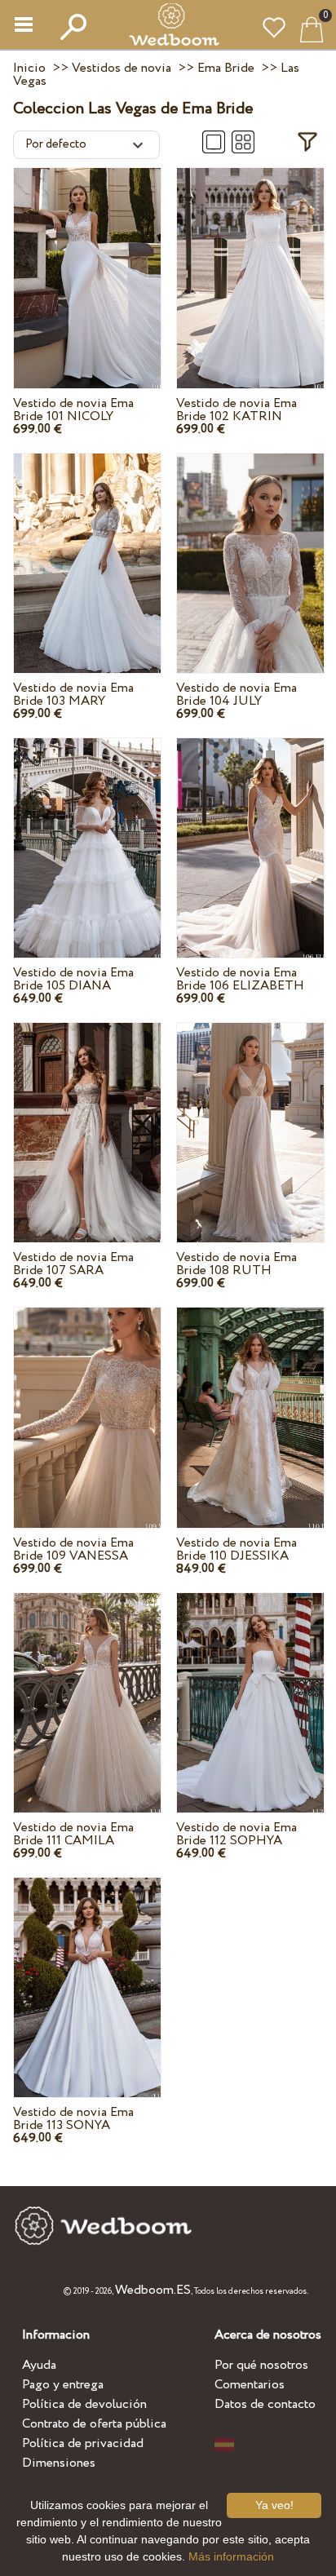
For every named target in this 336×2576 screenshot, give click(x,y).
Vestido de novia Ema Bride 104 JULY (237, 695)
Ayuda (39, 2365)
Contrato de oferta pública (94, 2424)
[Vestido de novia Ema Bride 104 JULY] (250, 545)
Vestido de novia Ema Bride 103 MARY (73, 695)
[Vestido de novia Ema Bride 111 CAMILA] (87, 1684)
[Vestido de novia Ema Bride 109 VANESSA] (87, 1399)
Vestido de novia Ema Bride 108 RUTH (237, 1264)
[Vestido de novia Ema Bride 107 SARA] (87, 1114)
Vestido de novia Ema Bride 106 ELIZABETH (240, 979)
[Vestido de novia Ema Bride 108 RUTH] (250, 1114)
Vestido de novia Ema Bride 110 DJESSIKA (237, 1549)
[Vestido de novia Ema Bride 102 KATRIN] (250, 259)
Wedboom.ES (153, 2290)
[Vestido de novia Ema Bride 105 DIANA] (87, 830)
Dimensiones (59, 2463)
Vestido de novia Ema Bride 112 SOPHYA (237, 1834)
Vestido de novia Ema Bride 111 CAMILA (73, 1834)
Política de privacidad (83, 2443)
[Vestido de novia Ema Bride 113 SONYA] (87, 1969)
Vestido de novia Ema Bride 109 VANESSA (73, 1549)
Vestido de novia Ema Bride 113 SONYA (73, 2119)
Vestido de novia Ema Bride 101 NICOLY (73, 410)
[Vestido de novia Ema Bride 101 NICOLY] (87, 259)
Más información (231, 2556)
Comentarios (250, 2385)
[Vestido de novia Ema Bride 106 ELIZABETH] (250, 830)
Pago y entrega (63, 2385)
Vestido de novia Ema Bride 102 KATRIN (237, 410)
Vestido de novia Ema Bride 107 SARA (73, 1264)
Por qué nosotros (261, 2365)
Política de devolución (84, 2404)
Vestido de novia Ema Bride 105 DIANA (73, 979)
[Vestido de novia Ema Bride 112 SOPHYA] (250, 1684)
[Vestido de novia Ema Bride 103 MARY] (87, 545)
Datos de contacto (265, 2404)
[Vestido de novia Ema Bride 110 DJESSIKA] (250, 1399)
